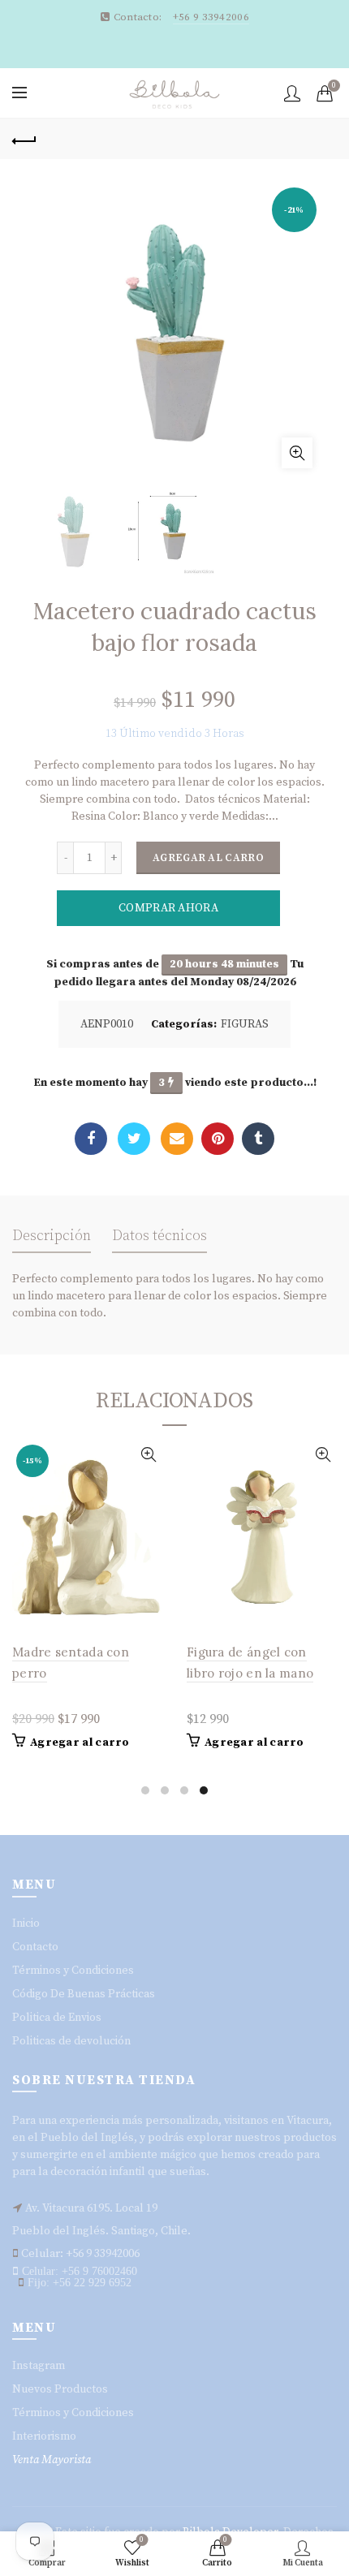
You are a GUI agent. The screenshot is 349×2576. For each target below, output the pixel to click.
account (292, 93)
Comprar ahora (168, 908)
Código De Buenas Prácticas (84, 1994)
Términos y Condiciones (73, 1971)
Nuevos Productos (60, 2389)
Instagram (39, 2366)
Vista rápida (148, 1455)
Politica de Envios (57, 2018)
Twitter (134, 1139)
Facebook (91, 1139)
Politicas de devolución (71, 2041)
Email (177, 1139)
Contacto (35, 1947)
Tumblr (258, 1139)
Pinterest (218, 1139)
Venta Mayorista (52, 2460)
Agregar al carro (208, 858)
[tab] (52, 1241)
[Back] (24, 139)
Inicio (26, 1923)
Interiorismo (44, 2436)
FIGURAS (245, 1024)
